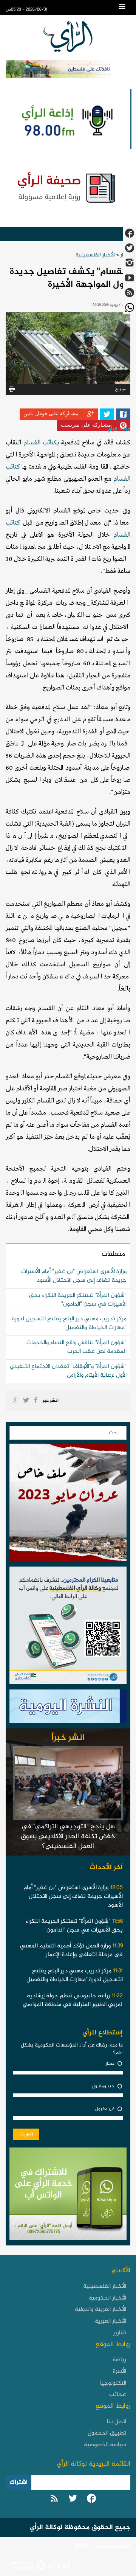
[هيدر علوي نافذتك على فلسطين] (68, 69)
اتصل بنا (117, 2422)
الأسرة (120, 2372)
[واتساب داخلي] (68, 2196)
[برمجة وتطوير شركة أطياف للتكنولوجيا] (40, 2566)
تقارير (120, 2333)
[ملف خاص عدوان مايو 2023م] (68, 1505)
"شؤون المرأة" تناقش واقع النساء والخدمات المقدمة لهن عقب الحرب (76, 1347)
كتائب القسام (40, 443)
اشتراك (19, 2482)
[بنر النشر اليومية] (68, 1708)
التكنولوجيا (113, 2383)
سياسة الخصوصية (105, 2445)
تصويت (26, 2134)
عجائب (118, 2395)
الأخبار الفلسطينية (95, 255)
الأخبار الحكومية (107, 2298)
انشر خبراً (68, 1738)
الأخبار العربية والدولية (100, 2310)
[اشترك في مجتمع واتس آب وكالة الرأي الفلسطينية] (68, 1627)
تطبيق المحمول (107, 2433)
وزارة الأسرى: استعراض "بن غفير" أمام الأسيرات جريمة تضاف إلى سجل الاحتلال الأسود (74, 1276)
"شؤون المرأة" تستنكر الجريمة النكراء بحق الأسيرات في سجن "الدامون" (78, 1300)
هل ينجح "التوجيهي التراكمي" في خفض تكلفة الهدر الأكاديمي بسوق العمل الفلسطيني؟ (68, 1836)
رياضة (119, 2360)
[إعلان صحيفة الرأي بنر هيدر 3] (68, 187)
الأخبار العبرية (110, 2321)
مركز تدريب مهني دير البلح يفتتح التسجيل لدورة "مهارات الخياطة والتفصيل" (69, 1323)
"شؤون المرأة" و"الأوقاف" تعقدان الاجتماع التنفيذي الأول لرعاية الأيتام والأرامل (68, 1371)
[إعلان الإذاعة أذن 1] (66, 119)
